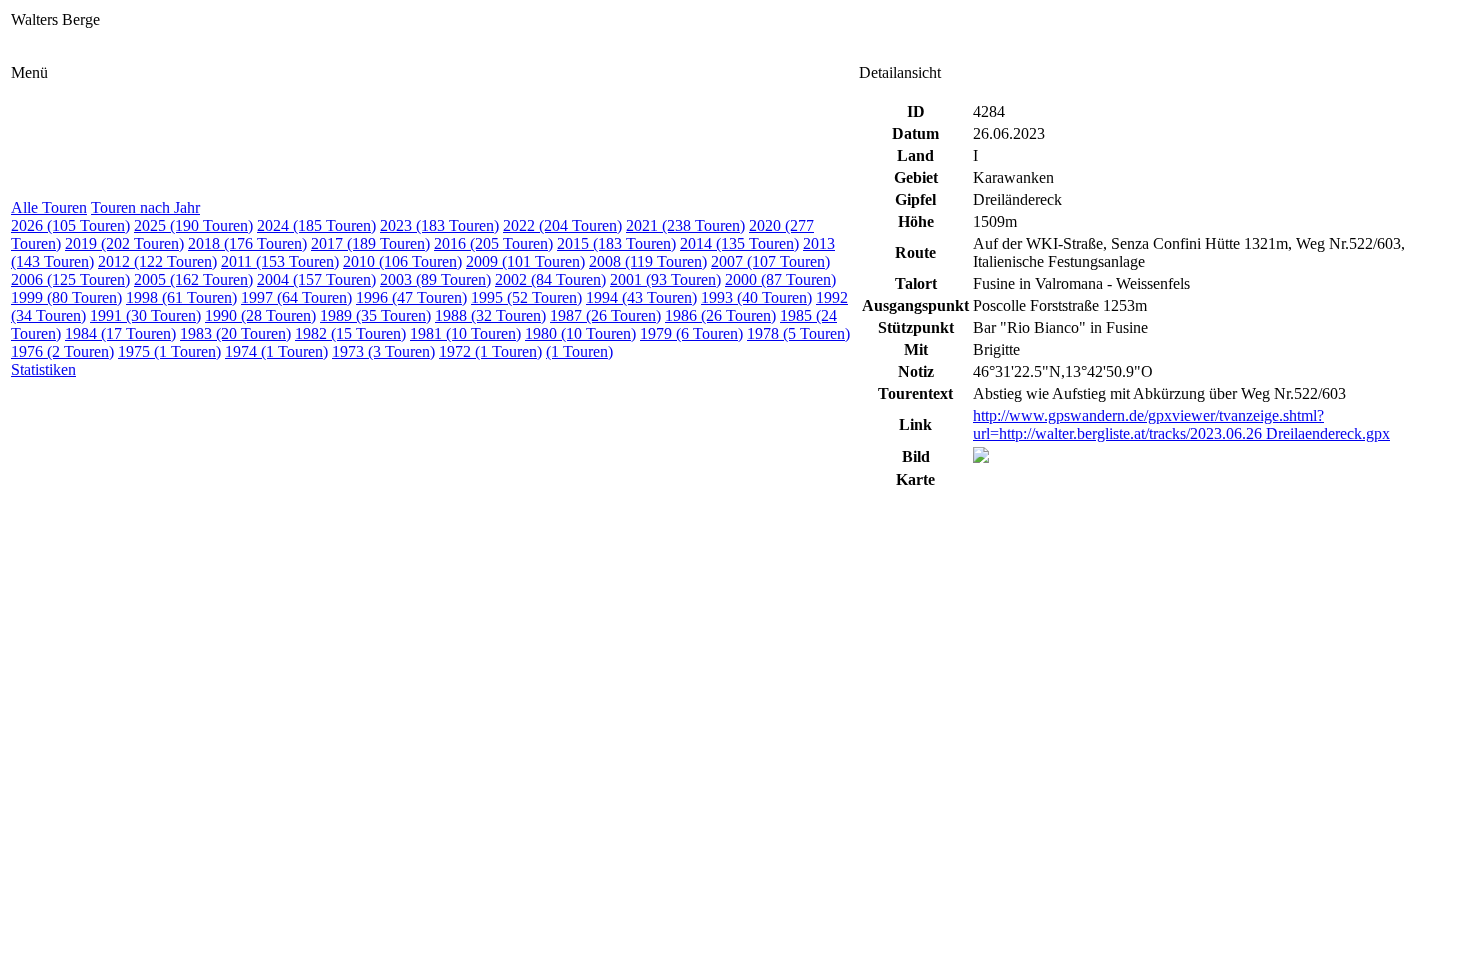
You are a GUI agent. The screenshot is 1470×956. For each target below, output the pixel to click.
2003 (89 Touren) (435, 279)
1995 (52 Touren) (526, 297)
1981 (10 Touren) (465, 333)
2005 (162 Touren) (193, 279)
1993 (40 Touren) (756, 297)
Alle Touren (49, 207)
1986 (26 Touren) (720, 315)
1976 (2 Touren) (62, 351)
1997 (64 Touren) (296, 297)
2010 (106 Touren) (402, 261)
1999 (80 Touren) (66, 297)
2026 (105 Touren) (70, 225)
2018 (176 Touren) (247, 243)
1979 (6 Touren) (691, 333)
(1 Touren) (579, 351)
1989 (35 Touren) (375, 315)
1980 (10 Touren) (580, 333)
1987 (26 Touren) (605, 315)
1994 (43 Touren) (641, 297)
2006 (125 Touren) (70, 279)
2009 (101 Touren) (525, 261)
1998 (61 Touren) (181, 297)
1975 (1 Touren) (169, 351)
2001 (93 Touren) (665, 279)
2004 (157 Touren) (316, 279)
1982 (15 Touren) (350, 333)
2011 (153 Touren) (280, 261)
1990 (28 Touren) (260, 315)
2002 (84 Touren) (550, 279)
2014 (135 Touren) (739, 243)
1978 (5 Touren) (798, 333)
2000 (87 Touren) (780, 279)
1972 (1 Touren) (490, 351)
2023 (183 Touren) (439, 225)
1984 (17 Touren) (120, 333)
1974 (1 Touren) (276, 351)
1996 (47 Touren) (411, 297)
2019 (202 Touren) (124, 243)
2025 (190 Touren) (193, 225)
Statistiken (43, 369)
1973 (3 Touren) (383, 351)
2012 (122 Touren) (157, 261)
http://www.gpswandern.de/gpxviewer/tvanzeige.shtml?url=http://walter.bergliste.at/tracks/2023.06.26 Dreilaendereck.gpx (1181, 424)
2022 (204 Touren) (562, 225)
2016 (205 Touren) (493, 243)
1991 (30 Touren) (145, 315)
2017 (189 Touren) (370, 243)
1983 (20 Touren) (235, 333)
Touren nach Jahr (145, 207)
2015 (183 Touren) (616, 243)
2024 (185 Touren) (316, 225)
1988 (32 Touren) (490, 315)
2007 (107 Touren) (770, 261)
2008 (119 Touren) (648, 261)
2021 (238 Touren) (685, 225)
